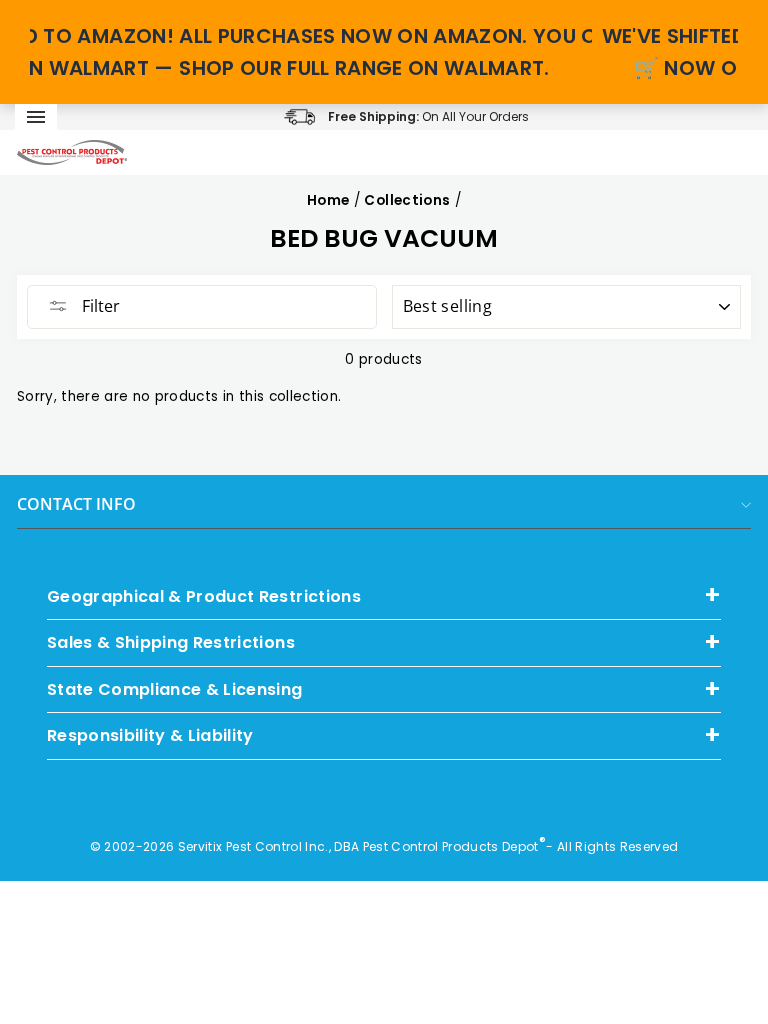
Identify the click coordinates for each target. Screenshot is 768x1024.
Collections (407, 200)
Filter (99, 306)
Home (328, 200)
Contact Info (76, 504)
